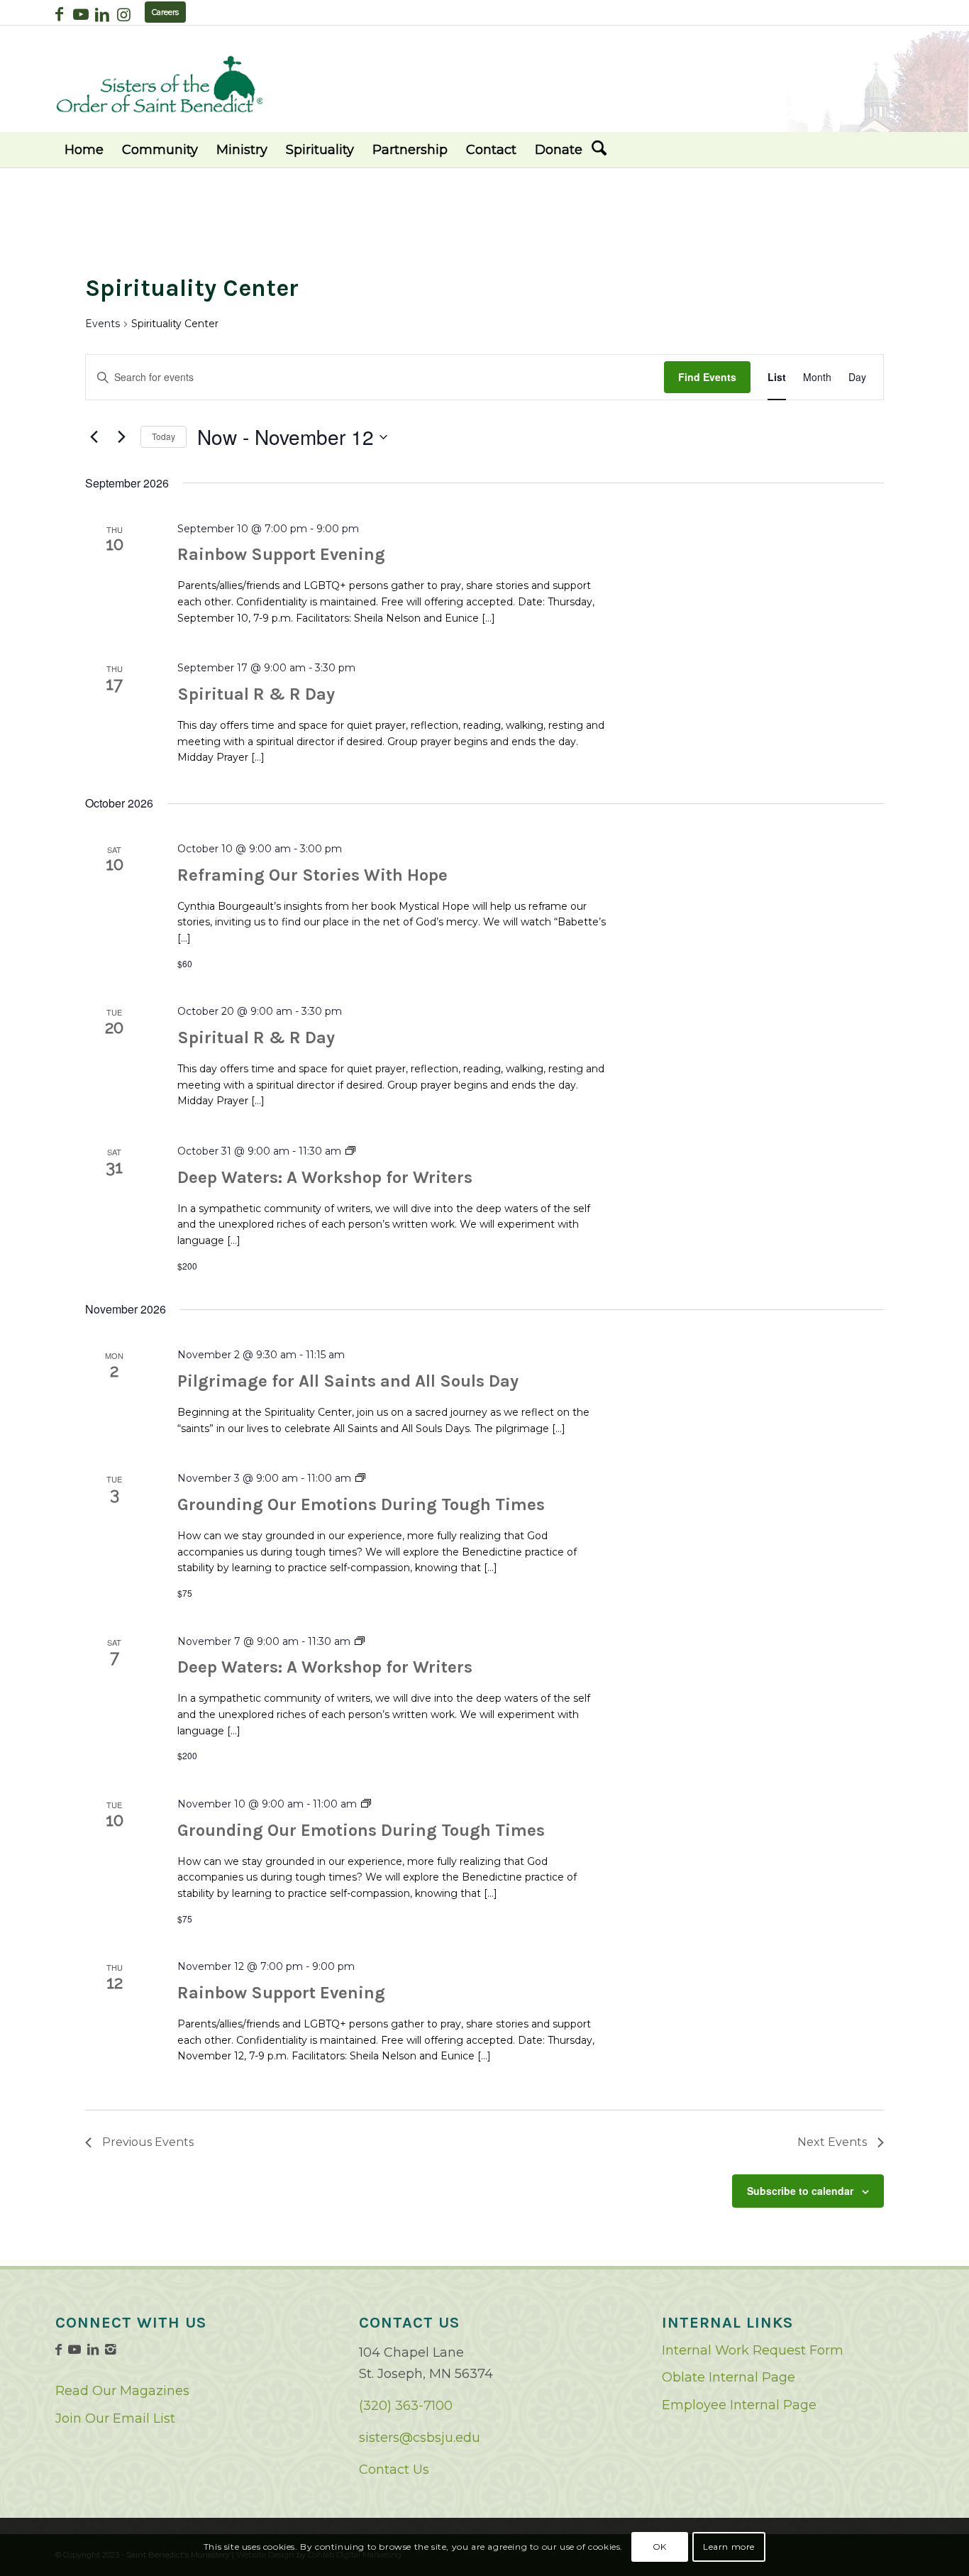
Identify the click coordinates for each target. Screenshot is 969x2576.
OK (660, 2547)
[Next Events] (121, 437)
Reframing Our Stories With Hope (312, 875)
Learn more (729, 2547)
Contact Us (394, 2470)
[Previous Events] (94, 437)
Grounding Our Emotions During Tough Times (361, 1504)
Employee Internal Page (739, 2405)
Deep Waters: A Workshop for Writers (325, 1177)
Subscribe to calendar (800, 2191)
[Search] (599, 150)
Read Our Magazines (122, 2391)
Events (103, 324)
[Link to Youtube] (81, 14)
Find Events (707, 377)
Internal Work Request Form (753, 2350)
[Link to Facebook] (59, 14)
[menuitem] (84, 150)
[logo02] (160, 84)
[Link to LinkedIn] (102, 14)
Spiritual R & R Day (256, 694)
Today (164, 436)
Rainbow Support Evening (281, 554)
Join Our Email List (115, 2418)
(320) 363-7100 (406, 2406)
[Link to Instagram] (123, 14)
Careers (165, 12)
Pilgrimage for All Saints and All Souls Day (348, 1381)
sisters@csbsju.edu (420, 2438)
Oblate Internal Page (729, 2377)
